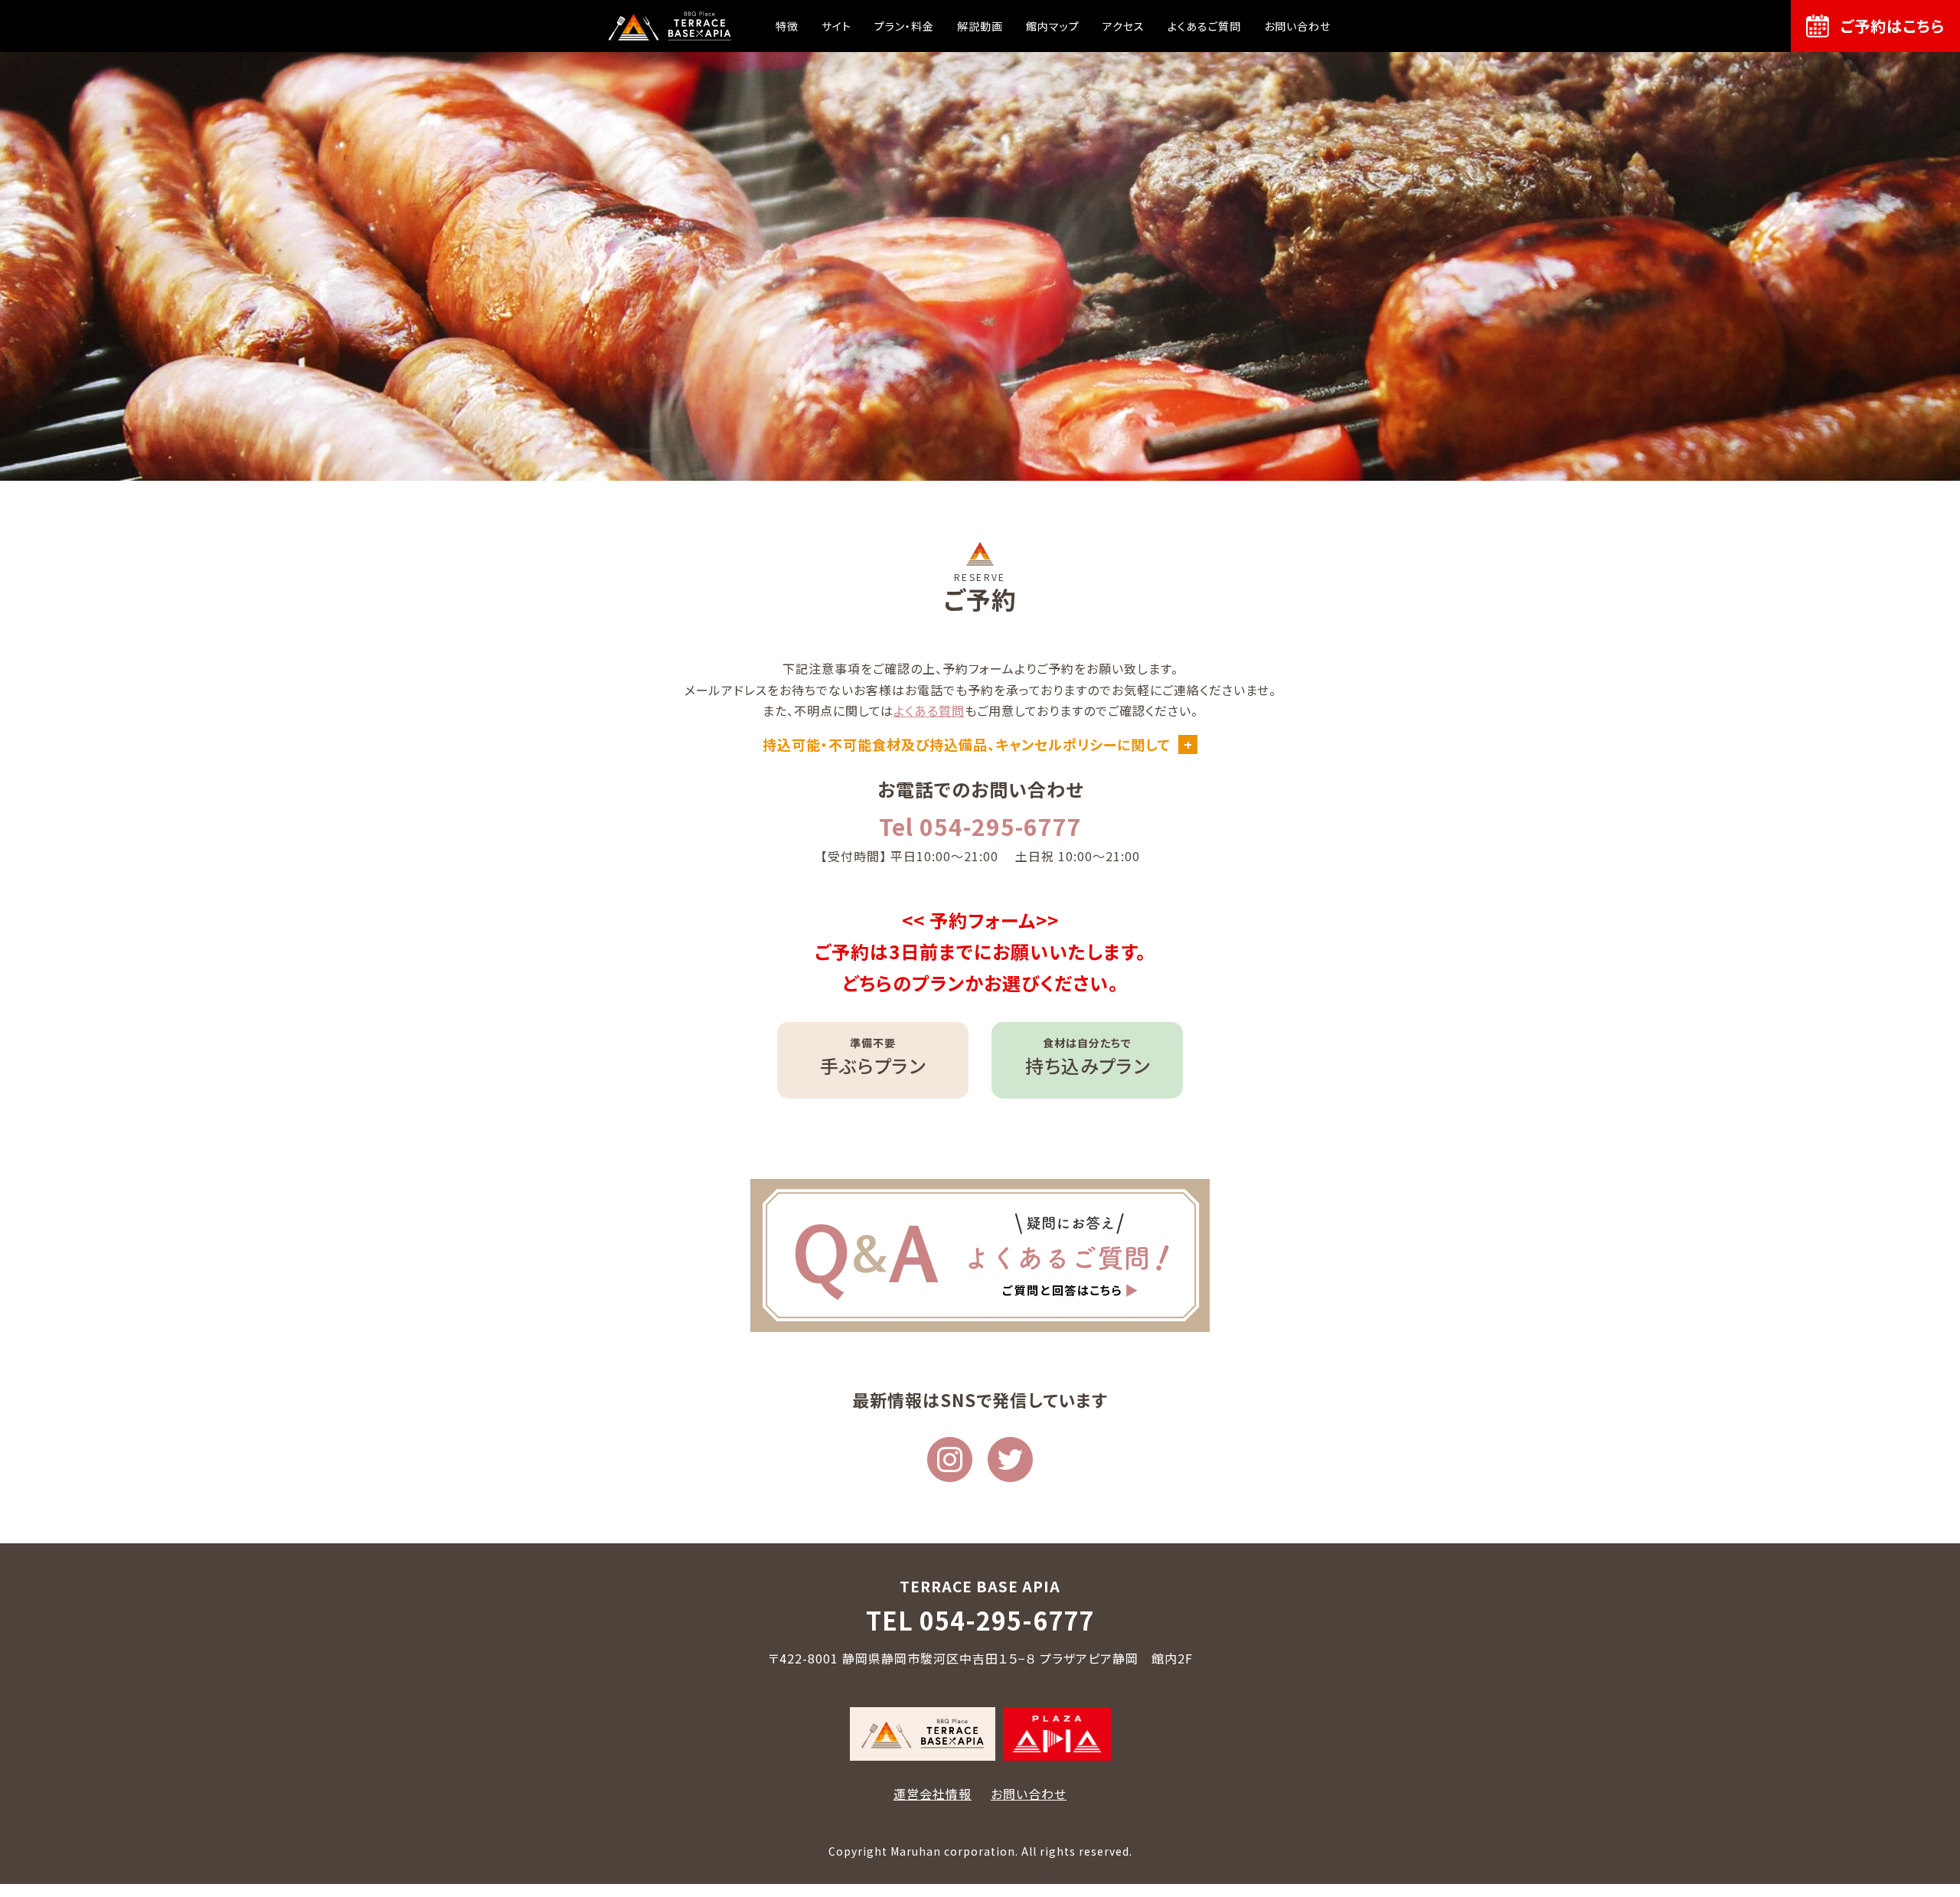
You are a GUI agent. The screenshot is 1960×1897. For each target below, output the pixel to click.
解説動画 (980, 26)
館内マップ (1053, 26)
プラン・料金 (904, 26)
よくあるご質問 (1204, 26)
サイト (836, 26)
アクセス (1124, 26)
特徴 (787, 26)
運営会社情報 (933, 1794)
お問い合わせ (1297, 26)
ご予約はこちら (1893, 26)
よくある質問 (929, 710)
